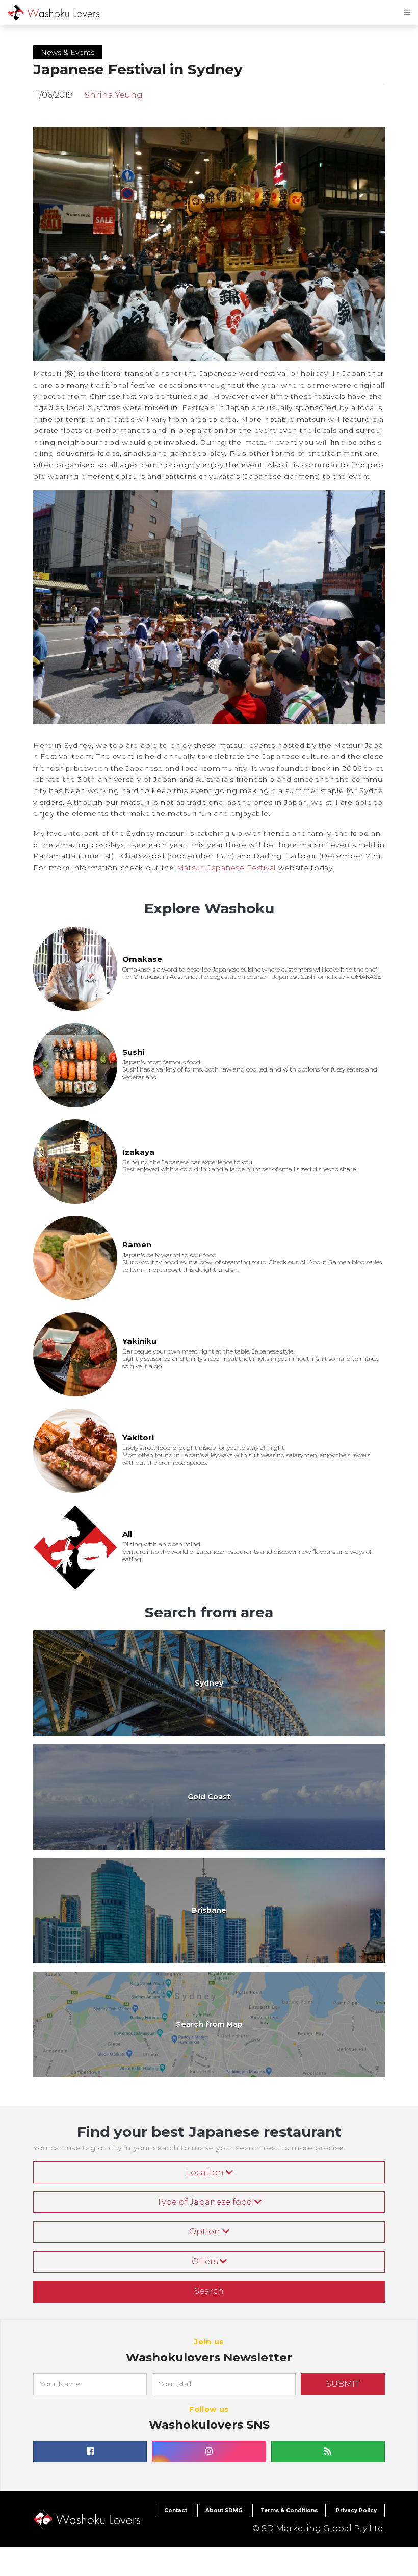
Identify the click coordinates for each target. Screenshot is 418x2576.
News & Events (68, 52)
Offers (206, 2262)
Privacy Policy (356, 2510)
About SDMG (224, 2510)
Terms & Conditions (289, 2510)
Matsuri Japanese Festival (227, 868)
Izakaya (138, 1152)
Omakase (142, 959)
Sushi (133, 1052)
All (127, 1534)
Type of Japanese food (206, 2202)
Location (206, 2172)
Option (206, 2231)
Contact (176, 2510)
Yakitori (138, 1437)
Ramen (137, 1245)
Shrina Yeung (113, 95)
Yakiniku (139, 1341)
